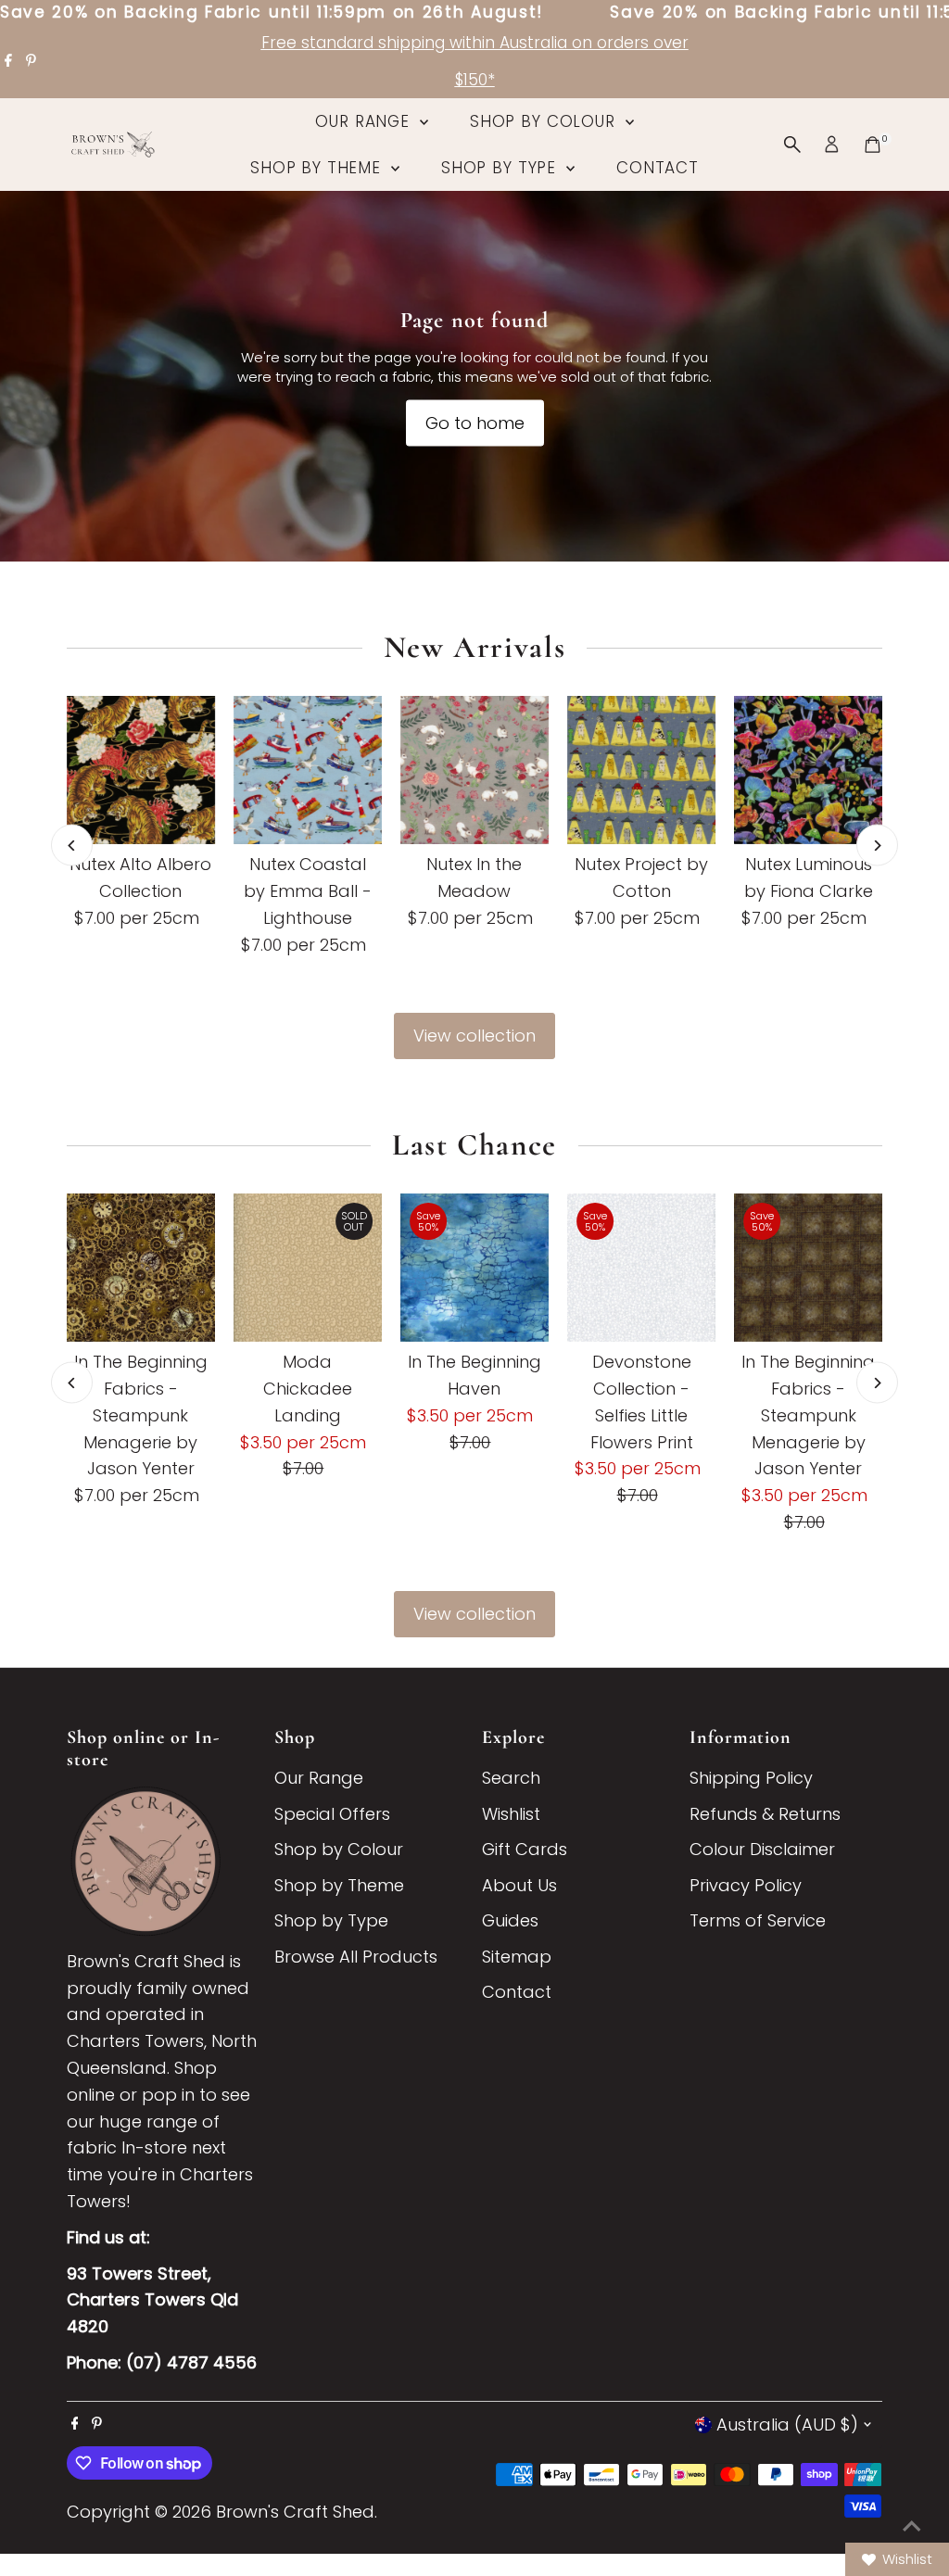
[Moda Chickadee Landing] (308, 1268)
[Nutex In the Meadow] (474, 770)
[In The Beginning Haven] (474, 1268)
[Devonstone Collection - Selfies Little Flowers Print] (641, 1268)
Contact (658, 168)
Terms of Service (758, 1920)
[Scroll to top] (912, 2525)
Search (511, 1778)
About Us (519, 1885)
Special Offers (332, 1814)
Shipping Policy (751, 1778)
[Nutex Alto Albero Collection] (141, 770)
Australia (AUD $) (787, 2424)
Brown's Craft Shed (295, 2512)
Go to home (475, 423)
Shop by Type (501, 168)
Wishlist (511, 1814)
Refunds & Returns (765, 1814)
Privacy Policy (746, 1885)
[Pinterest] (31, 61)
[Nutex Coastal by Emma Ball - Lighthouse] (308, 770)
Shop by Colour (545, 121)
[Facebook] (8, 61)
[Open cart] (873, 145)
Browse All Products (356, 1957)
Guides (510, 1920)
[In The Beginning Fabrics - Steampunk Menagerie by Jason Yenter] (141, 1268)
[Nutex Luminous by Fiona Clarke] (808, 770)
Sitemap (517, 1957)
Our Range (365, 121)
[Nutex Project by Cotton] (641, 770)
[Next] (877, 846)
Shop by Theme (318, 168)
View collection (474, 1035)
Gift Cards (525, 1849)
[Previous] (72, 846)
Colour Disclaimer (762, 1849)
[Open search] (792, 145)
